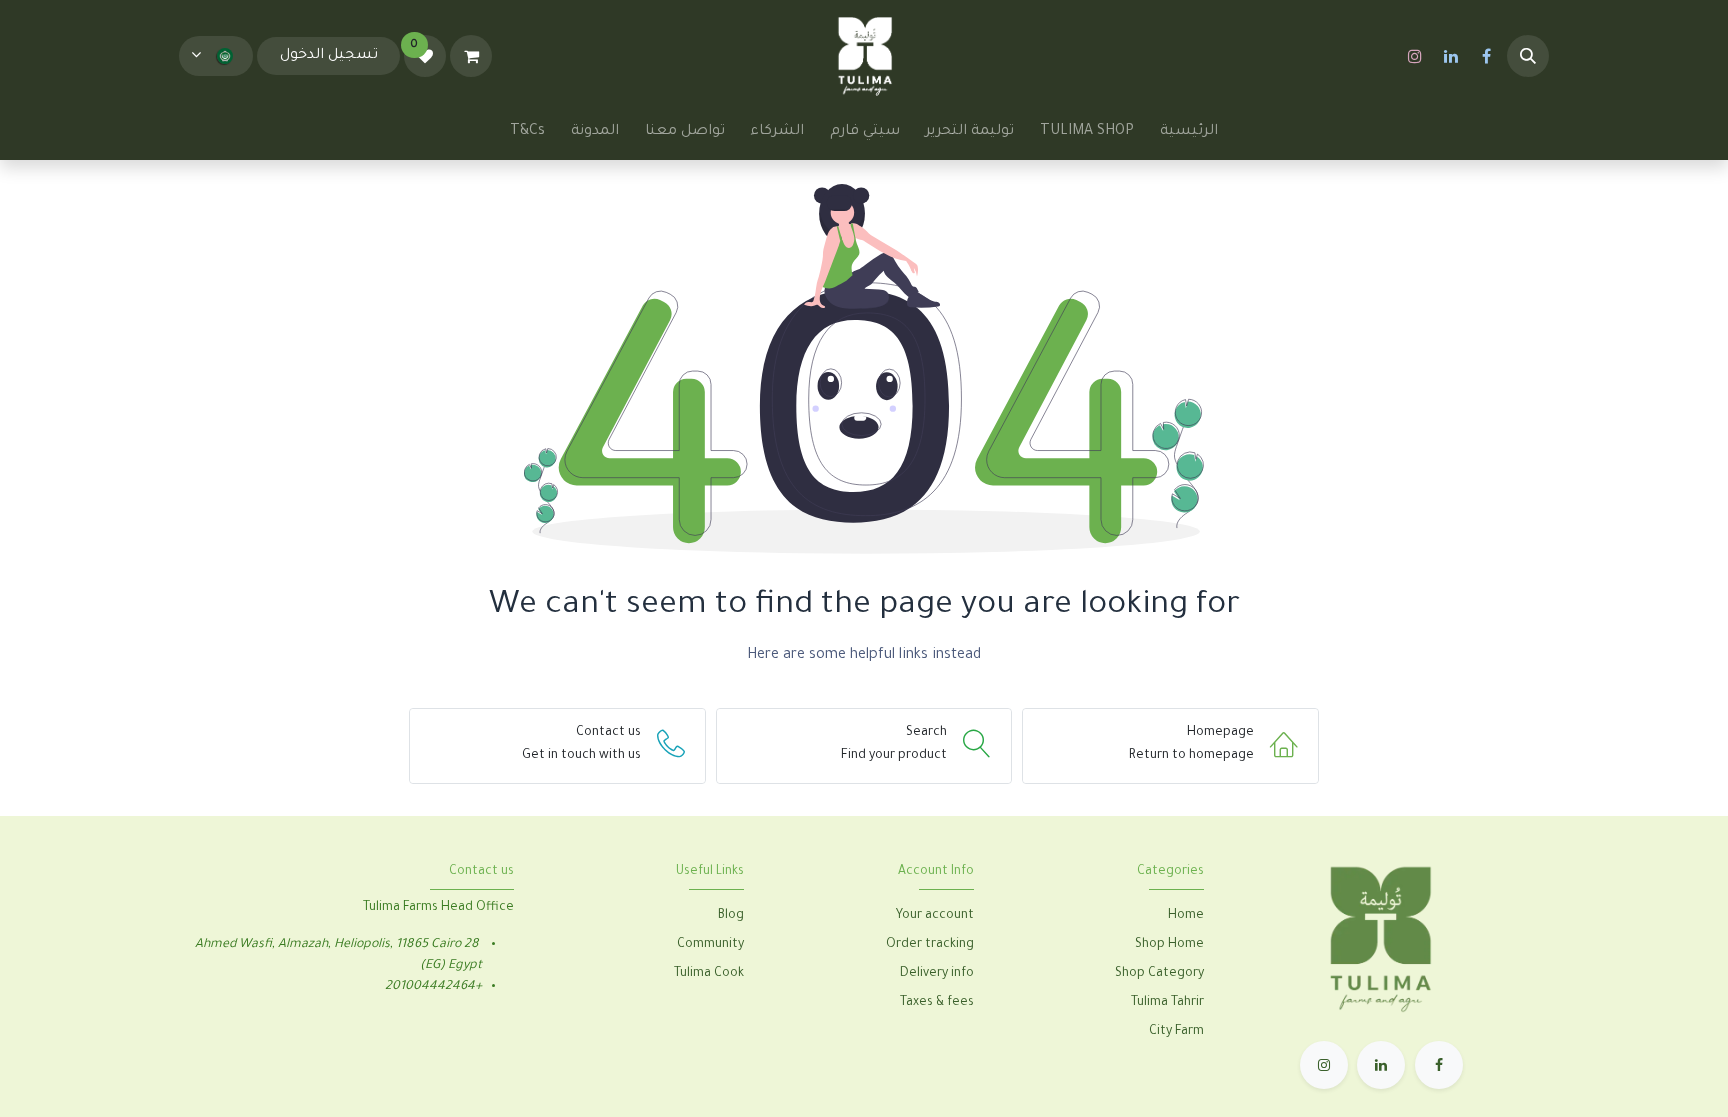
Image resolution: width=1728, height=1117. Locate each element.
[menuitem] (1189, 132)
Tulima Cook (709, 974)
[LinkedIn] (1451, 56)
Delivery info (937, 974)
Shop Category (1159, 974)
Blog (731, 916)
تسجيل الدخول (329, 56)
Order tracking (930, 945)
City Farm (1176, 1032)
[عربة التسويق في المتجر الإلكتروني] (471, 56)
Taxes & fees (937, 1003)
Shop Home (1168, 945)
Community (710, 945)
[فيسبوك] (1487, 56)
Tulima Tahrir (1167, 1003)
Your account (935, 916)
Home (1186, 916)
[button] (1528, 56)
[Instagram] (1415, 56)
